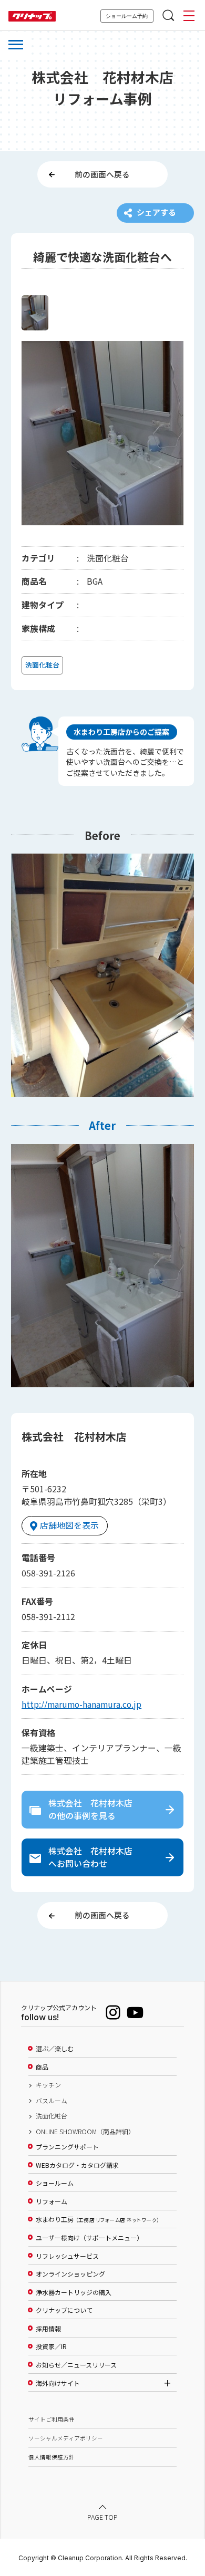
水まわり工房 (98, 2219)
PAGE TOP (102, 2517)
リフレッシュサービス (67, 2256)
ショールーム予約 (127, 16)
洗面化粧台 (52, 2116)
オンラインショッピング (70, 2274)
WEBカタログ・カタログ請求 (77, 2165)
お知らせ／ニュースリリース (76, 2365)
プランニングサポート (67, 2147)
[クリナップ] (32, 17)
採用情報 (48, 2329)
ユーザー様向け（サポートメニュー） (89, 2238)
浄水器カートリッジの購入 (74, 2292)
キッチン (48, 2085)
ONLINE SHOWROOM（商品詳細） (85, 2132)
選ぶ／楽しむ (55, 2049)
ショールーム (55, 2183)
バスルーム (52, 2101)
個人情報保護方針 (52, 2457)
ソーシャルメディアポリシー (66, 2438)
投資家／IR (51, 2346)
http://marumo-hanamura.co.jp (81, 1704)
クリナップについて (64, 2310)
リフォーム (52, 2201)
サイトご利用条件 (52, 2419)
